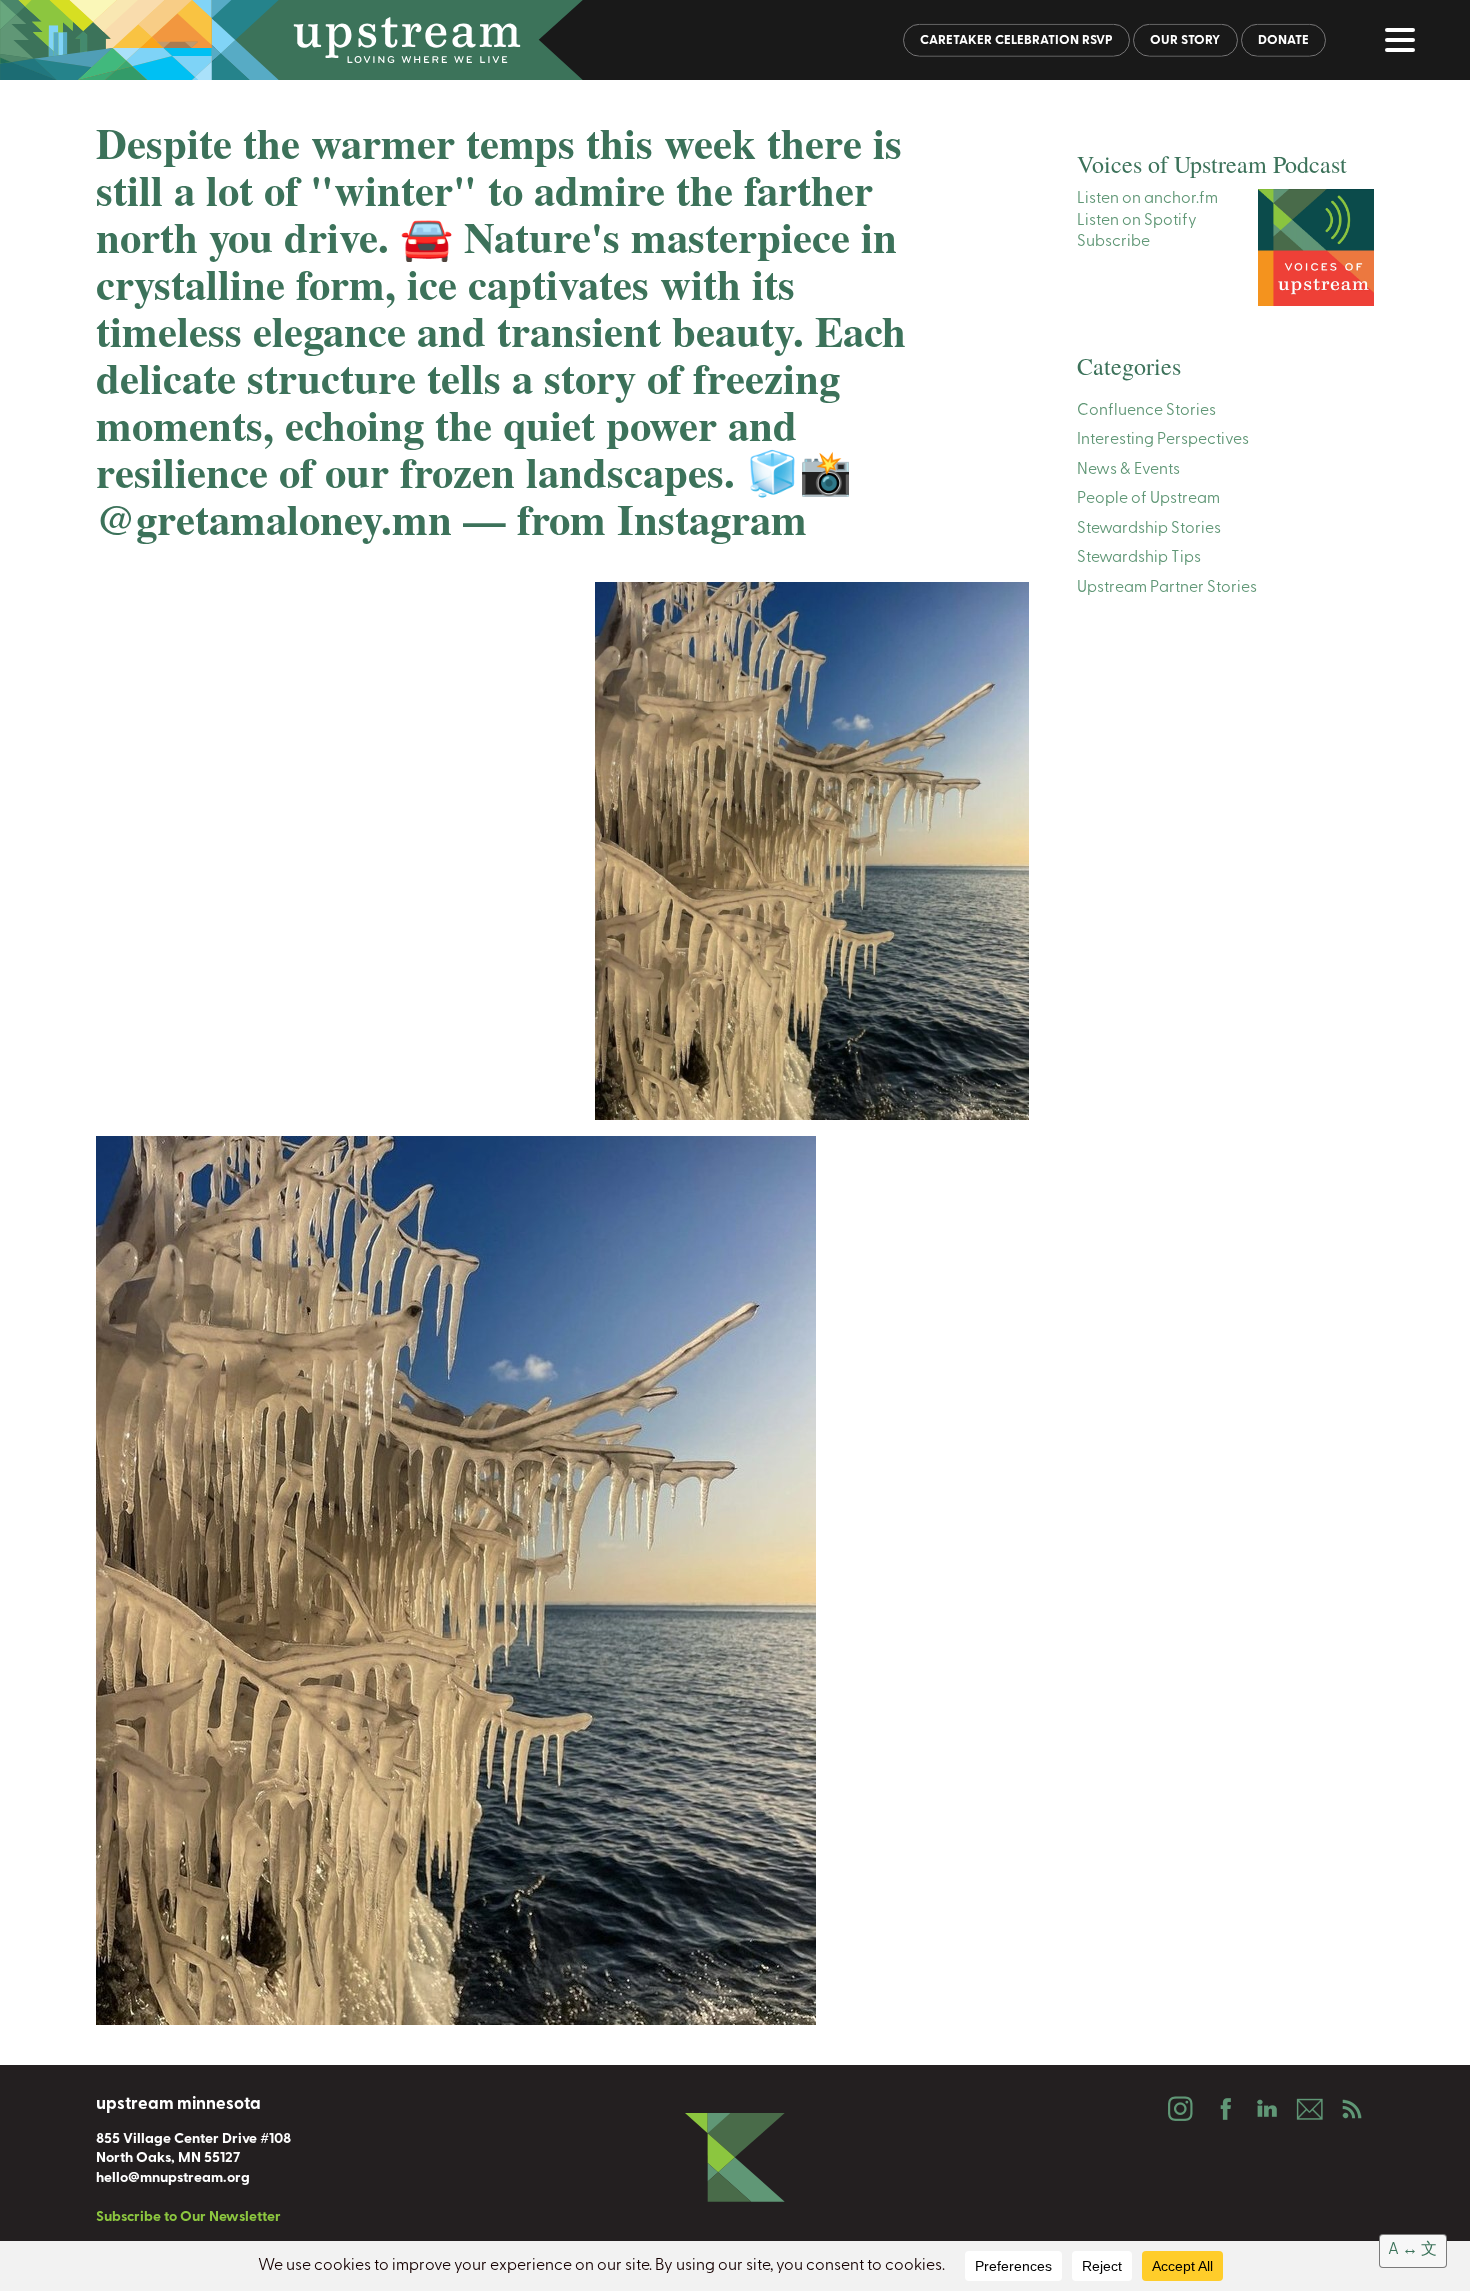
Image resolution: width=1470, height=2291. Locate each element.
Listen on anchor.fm (1147, 199)
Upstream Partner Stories (1167, 588)
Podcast (1352, 2109)
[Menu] (1405, 44)
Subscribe (1113, 242)
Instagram (1180, 2109)
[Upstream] (735, 40)
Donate (1283, 40)
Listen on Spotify (1137, 221)
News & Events (1128, 470)
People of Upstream (1148, 499)
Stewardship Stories (1149, 529)
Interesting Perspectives (1163, 440)
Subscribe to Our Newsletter (188, 2217)
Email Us (1309, 2109)
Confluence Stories (1146, 411)
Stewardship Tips (1139, 558)
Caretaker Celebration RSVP (1016, 40)
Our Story (1185, 40)
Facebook (1223, 2109)
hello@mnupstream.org (173, 2178)
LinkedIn (1266, 2109)
